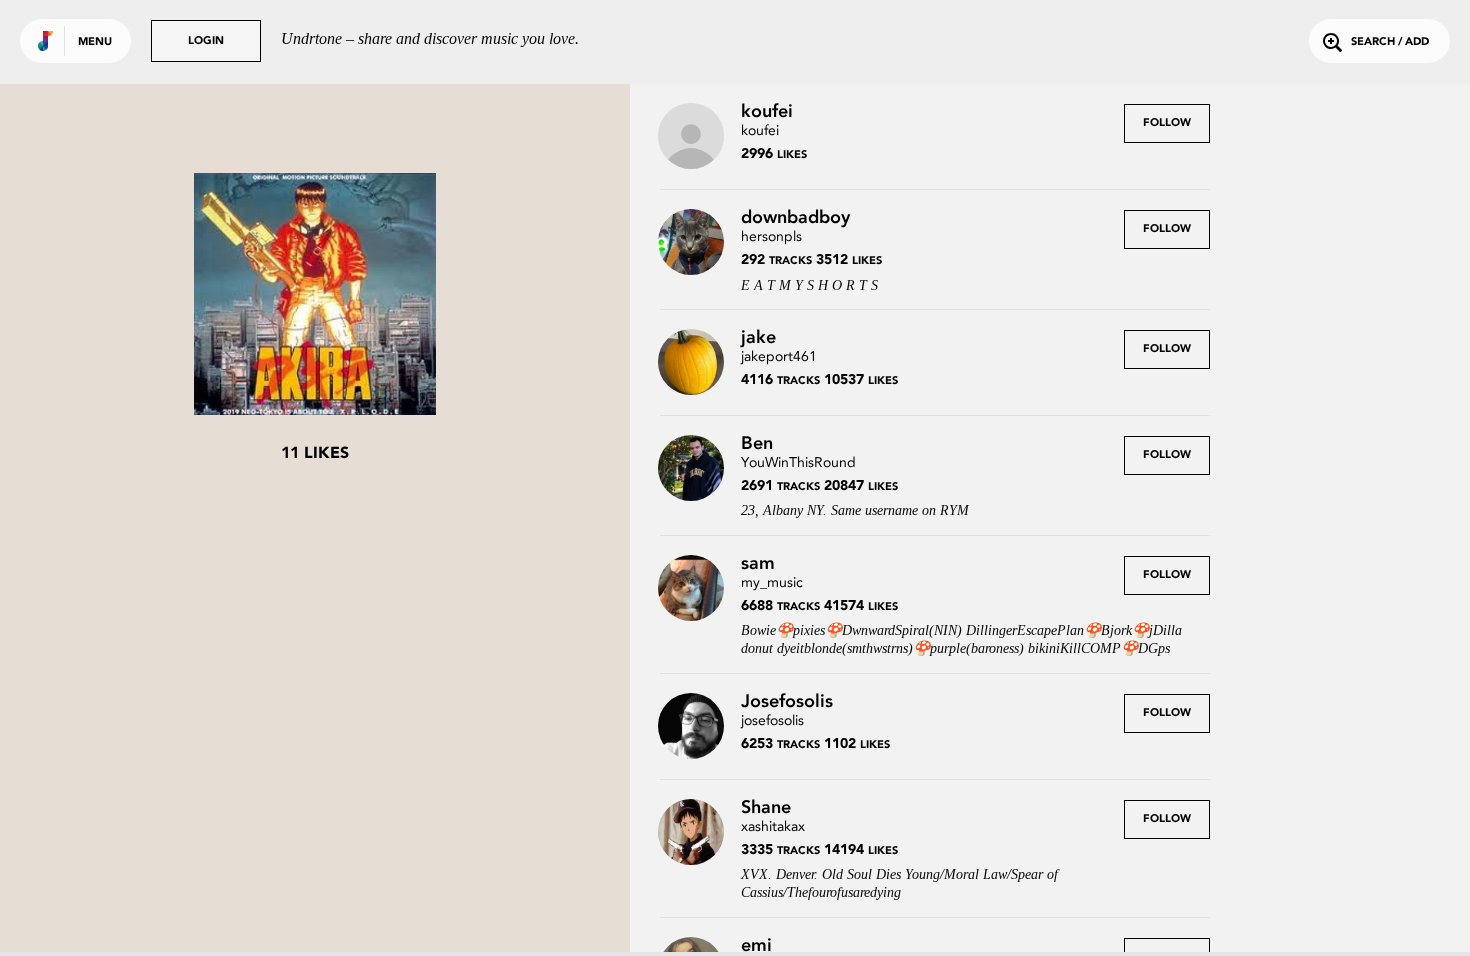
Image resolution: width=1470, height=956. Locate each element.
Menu (95, 42)
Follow (1167, 123)
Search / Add (1390, 42)
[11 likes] (315, 296)
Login (206, 41)
